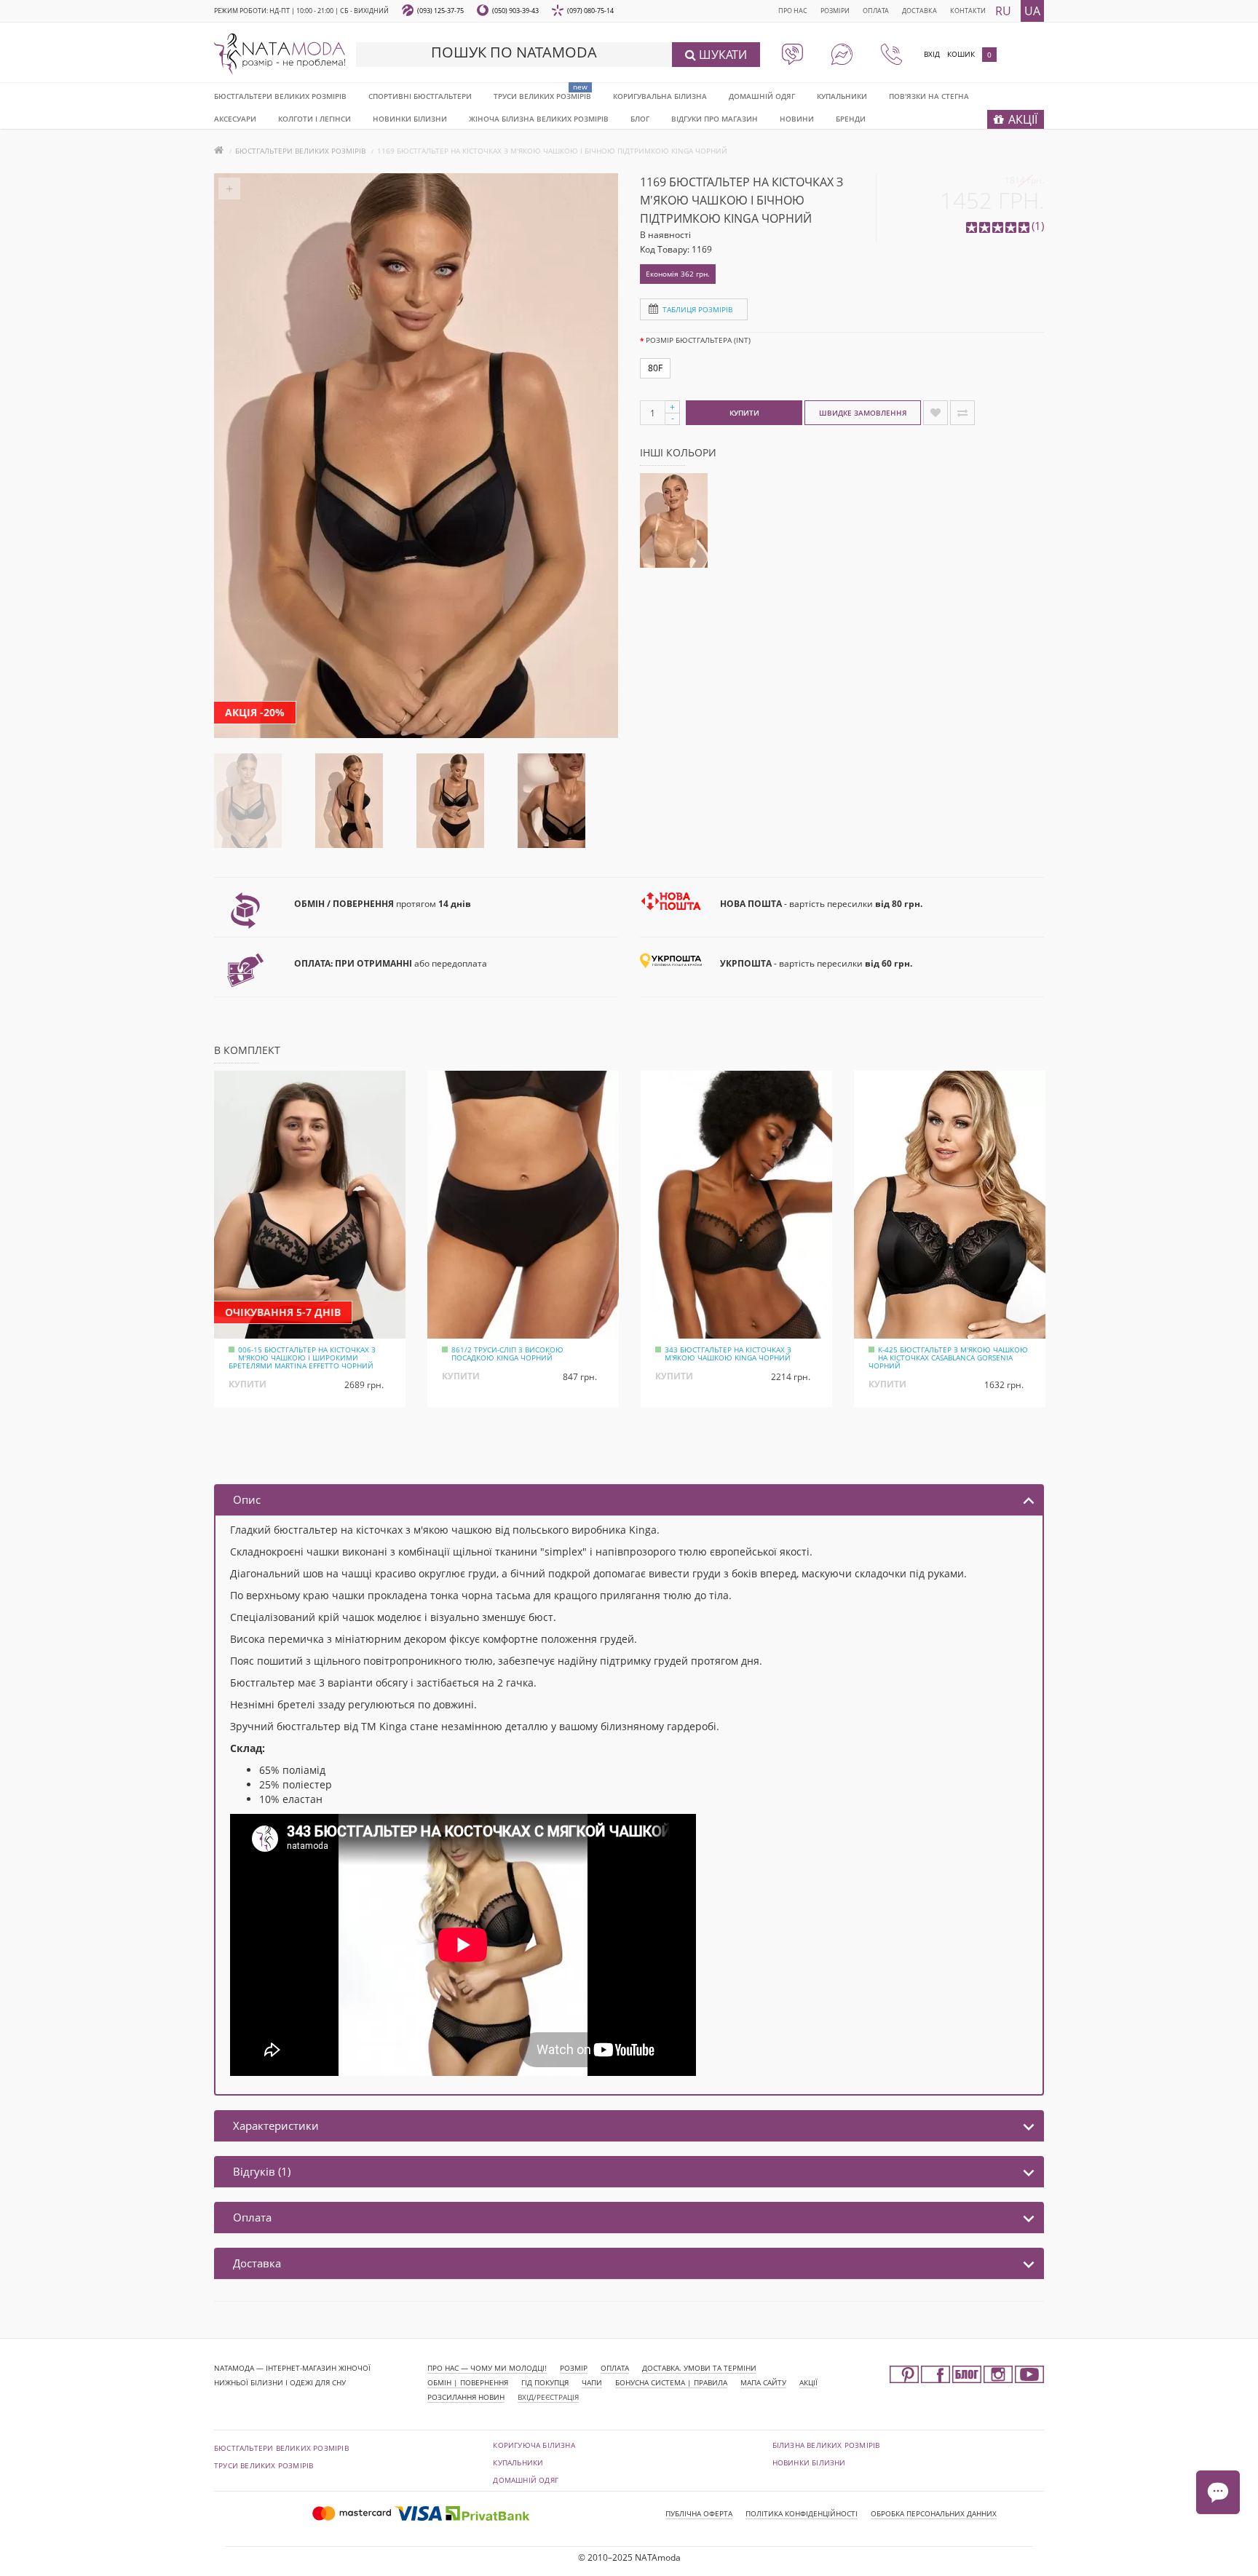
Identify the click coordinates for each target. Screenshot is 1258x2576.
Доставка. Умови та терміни (699, 2368)
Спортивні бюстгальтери (420, 96)
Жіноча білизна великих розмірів (539, 119)
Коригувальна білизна (660, 96)
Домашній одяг (762, 96)
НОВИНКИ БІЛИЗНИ (410, 119)
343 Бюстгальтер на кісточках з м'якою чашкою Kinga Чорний (728, 1354)
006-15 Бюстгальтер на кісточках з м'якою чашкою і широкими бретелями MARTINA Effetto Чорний (302, 1358)
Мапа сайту (763, 2382)
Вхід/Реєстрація (548, 2397)
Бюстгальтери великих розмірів (280, 96)
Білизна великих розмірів (826, 2445)
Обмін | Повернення (468, 2382)
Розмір (574, 2368)
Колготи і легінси (314, 119)
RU (1003, 11)
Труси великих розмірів (542, 96)
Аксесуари (235, 119)
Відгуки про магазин (715, 119)
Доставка (919, 11)
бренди (851, 119)
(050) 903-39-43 (515, 11)
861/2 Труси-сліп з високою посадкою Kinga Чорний (507, 1354)
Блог (640, 119)
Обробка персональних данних (934, 2513)
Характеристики (276, 2125)
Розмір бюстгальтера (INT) (698, 340)
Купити (744, 413)
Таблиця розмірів (697, 309)
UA (1032, 11)
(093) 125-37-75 (440, 11)
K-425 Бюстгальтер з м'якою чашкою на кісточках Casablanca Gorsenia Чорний (948, 1358)
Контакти (968, 11)
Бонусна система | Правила (671, 2382)
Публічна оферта (699, 2513)
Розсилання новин (466, 2397)
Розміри (835, 11)
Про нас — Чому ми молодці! (487, 2368)
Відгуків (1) (262, 2171)
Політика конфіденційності (802, 2513)
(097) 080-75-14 (590, 11)
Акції (808, 2382)
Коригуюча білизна (534, 2445)
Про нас (793, 11)
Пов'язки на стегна (929, 96)
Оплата (876, 11)
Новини (797, 119)
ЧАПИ (592, 2382)
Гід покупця (545, 2382)
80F (655, 368)
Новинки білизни (809, 2462)
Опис (247, 1499)
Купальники (842, 96)
